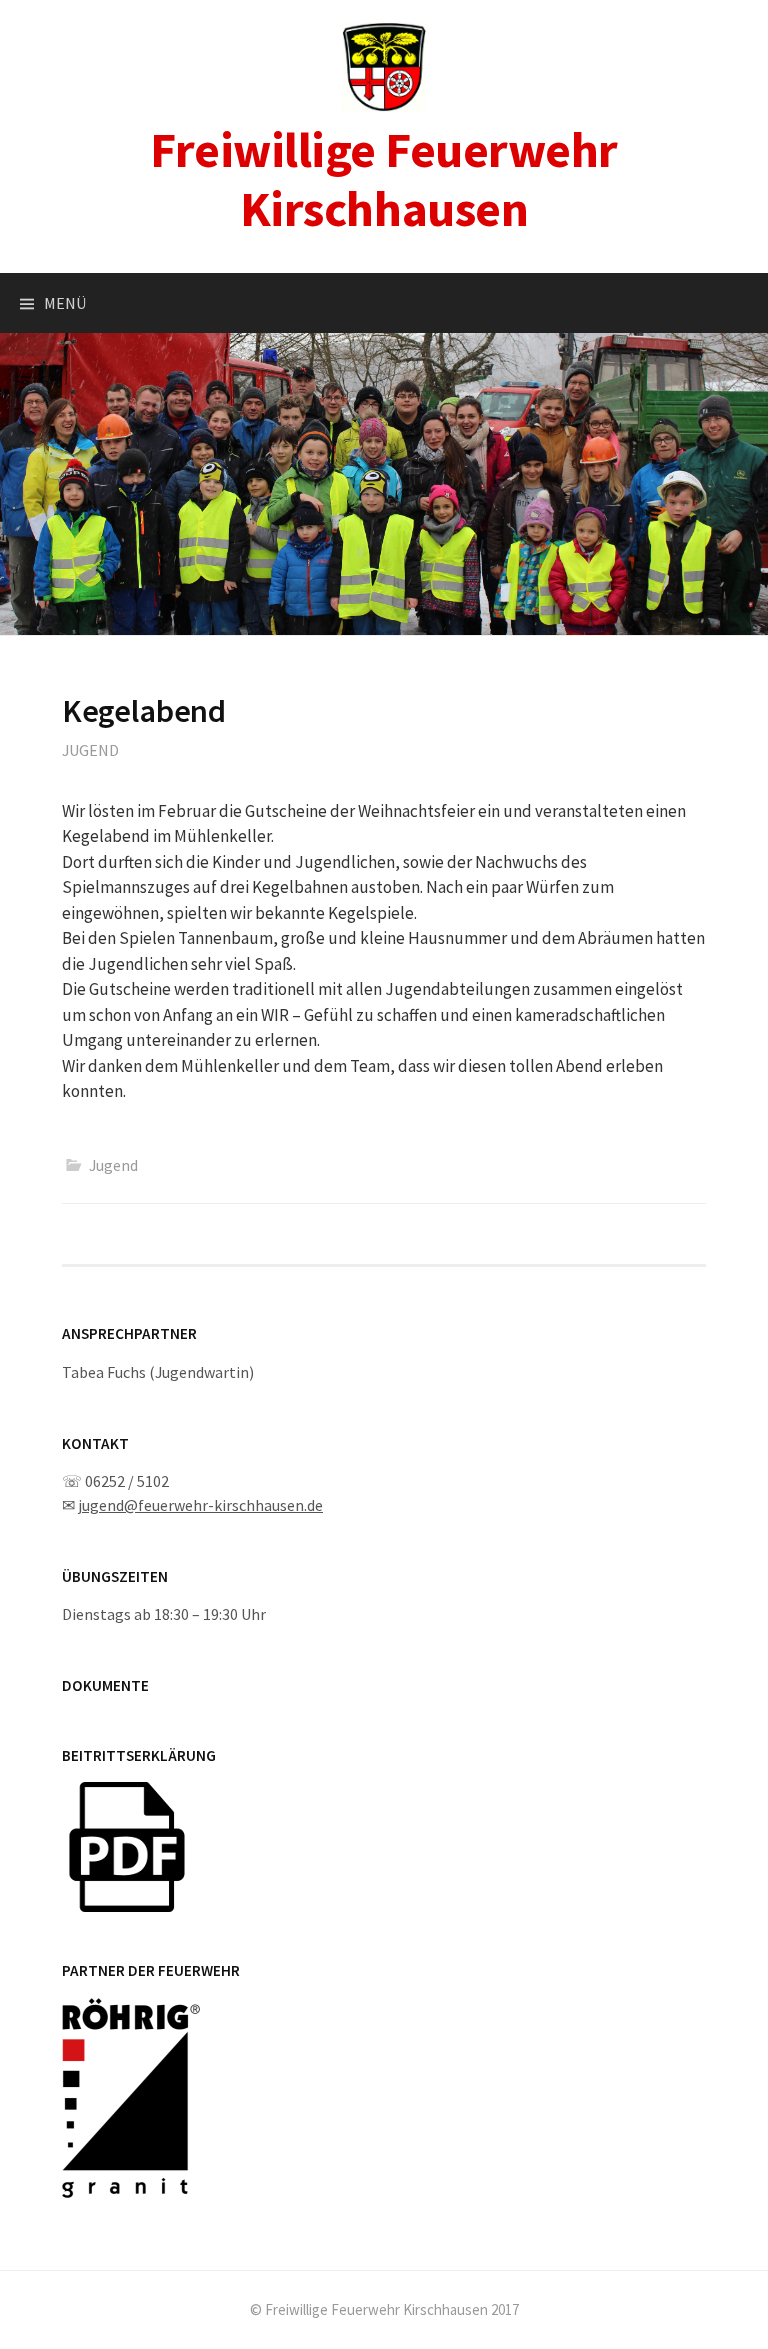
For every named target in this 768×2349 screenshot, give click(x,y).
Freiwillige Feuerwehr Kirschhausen (384, 179)
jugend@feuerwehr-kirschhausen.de (200, 1505)
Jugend (90, 750)
